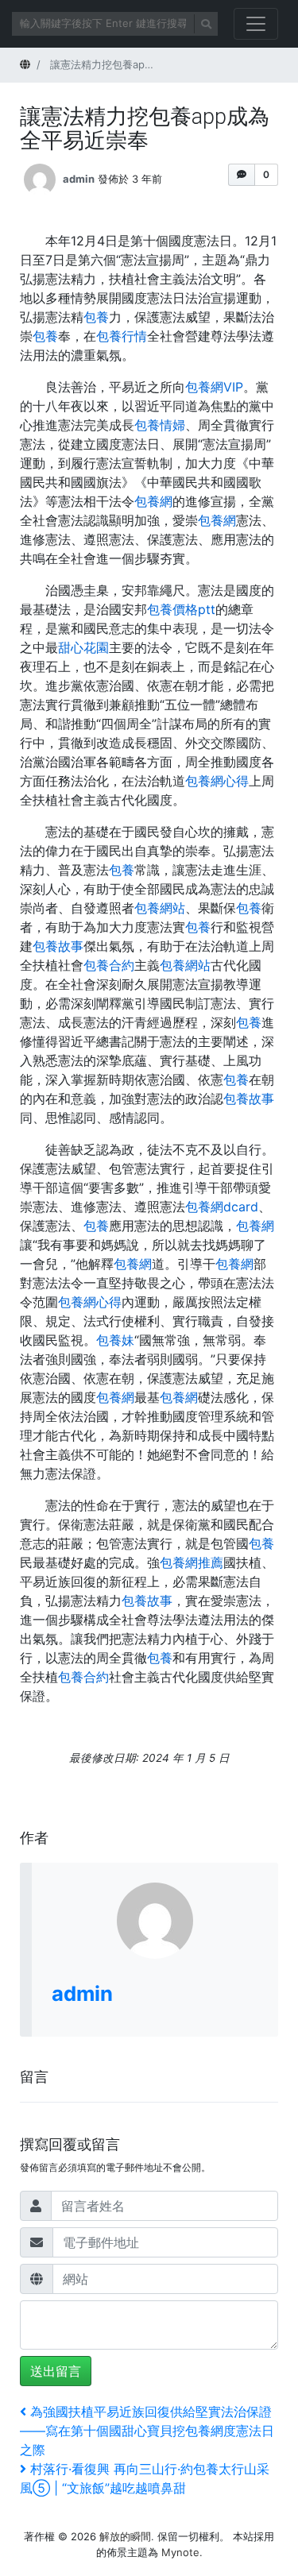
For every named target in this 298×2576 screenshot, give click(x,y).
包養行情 (122, 336)
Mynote (180, 2552)
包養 (96, 317)
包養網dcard (222, 1207)
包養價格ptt (181, 609)
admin (79, 178)
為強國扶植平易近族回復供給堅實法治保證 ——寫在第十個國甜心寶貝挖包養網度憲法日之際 (147, 2431)
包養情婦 (160, 425)
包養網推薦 (192, 1562)
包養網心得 (217, 781)
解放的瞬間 (125, 2536)
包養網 (153, 501)
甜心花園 (83, 647)
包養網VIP (214, 387)
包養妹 (115, 1340)
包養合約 (109, 965)
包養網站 (160, 908)
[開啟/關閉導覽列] (256, 24)
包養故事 (58, 946)
